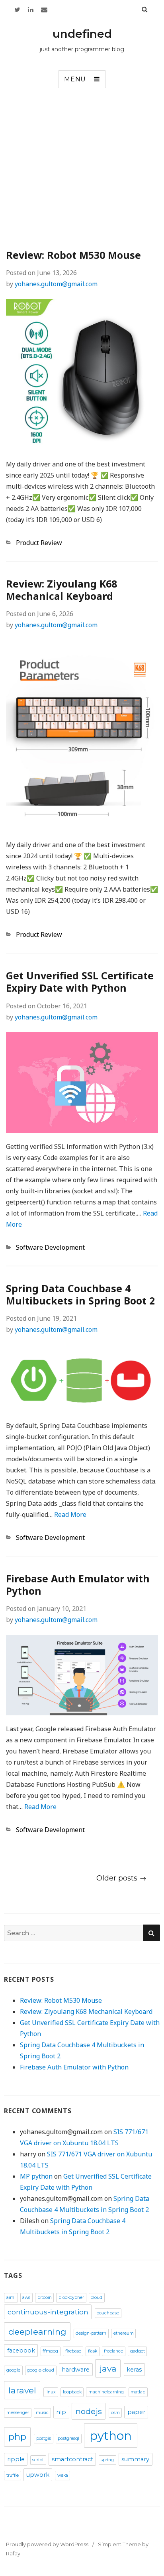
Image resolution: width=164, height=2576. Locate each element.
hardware (76, 2370)
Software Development (50, 1247)
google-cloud (41, 2370)
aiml (11, 2298)
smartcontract (72, 2459)
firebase (73, 2351)
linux (51, 2392)
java (108, 2368)
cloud (97, 2298)
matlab (138, 2392)
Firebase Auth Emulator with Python (78, 1585)
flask (93, 2351)
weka (63, 2475)
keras (134, 2370)
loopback (72, 2392)
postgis (44, 2438)
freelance (113, 2351)
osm (115, 2413)
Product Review (39, 543)
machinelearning (106, 2392)
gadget (138, 2351)
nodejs (89, 2411)
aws (26, 2298)
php (17, 2437)
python (111, 2436)
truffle (13, 2475)
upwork (38, 2475)
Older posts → (121, 1878)
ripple (16, 2459)
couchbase (108, 2313)
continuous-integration (48, 2312)
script (38, 2460)
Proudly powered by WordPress (47, 2544)
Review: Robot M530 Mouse (73, 255)
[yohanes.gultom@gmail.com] (44, 10)
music (42, 2413)
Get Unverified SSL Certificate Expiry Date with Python (80, 982)
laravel (22, 2390)
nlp (61, 2412)
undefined (82, 34)
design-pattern (91, 2333)
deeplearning (37, 2331)
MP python (36, 2176)
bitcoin (45, 2298)
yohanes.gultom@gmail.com (56, 284)
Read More (70, 1514)
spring (107, 2460)
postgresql (68, 2438)
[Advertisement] (82, 171)
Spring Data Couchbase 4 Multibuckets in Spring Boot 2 (80, 1294)
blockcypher (71, 2298)
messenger (18, 2413)
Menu (75, 79)
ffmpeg (50, 2351)
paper (136, 2412)
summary (135, 2459)
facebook (21, 2351)
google (13, 2370)
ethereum (124, 2333)
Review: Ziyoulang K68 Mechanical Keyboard (61, 590)
